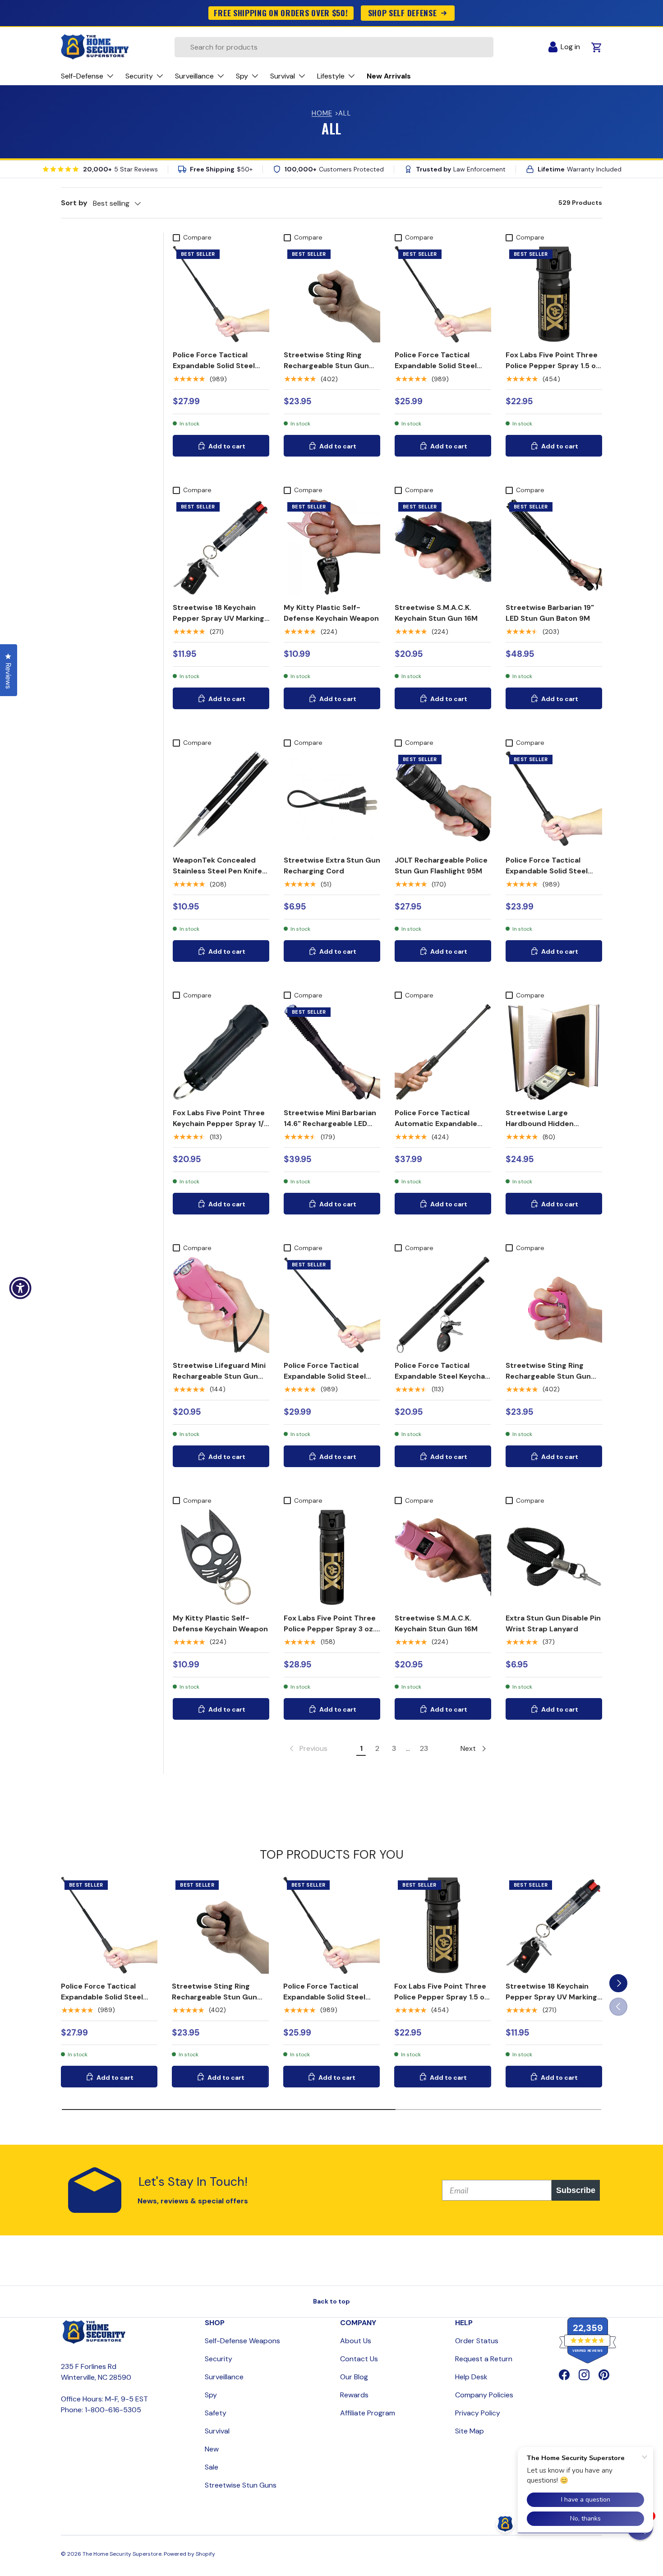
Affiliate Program (368, 2413)
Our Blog (354, 2377)
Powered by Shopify (189, 2554)
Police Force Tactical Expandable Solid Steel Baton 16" (547, 871)
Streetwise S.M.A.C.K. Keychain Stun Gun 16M (436, 613)
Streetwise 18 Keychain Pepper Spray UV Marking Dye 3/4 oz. (219, 618)
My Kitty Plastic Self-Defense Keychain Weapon (331, 613)
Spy (211, 2395)
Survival (217, 2431)
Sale (212, 2467)
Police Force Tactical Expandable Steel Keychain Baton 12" (443, 1376)
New (212, 2449)
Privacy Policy (478, 2413)
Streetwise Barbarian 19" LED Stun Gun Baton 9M (550, 613)
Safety (216, 2413)
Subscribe (576, 2190)
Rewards (354, 2395)
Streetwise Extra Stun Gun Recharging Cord (332, 866)
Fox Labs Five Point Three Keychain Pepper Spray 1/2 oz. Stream (221, 1124)
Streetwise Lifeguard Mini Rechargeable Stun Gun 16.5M (219, 1376)
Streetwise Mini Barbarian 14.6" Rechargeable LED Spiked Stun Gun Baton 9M (331, 1124)
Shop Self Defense (403, 13)
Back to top (331, 2301)
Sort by (74, 203)
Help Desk (471, 2377)
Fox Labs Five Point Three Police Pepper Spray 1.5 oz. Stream (554, 366)
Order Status (477, 2341)
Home (322, 113)
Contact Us (359, 2359)
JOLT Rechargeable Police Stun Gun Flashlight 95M (441, 866)
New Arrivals (389, 76)
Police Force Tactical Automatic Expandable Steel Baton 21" (436, 1124)
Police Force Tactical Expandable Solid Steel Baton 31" (325, 1376)
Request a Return (484, 2359)
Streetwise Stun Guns (241, 2485)
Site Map (470, 2431)
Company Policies (484, 2395)
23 (424, 1748)
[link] (308, 1749)
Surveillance (224, 2377)
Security (219, 2359)
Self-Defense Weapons (242, 2341)
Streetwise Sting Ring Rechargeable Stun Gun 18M (326, 366)
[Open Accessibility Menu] (20, 1288)
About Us (356, 2341)
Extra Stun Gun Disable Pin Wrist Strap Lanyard (553, 1623)
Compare (197, 237)
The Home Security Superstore (122, 2554)
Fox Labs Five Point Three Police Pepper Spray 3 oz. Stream (330, 1629)
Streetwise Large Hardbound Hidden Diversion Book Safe (541, 1124)
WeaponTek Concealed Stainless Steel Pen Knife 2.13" (217, 871)
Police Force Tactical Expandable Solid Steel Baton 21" (436, 366)
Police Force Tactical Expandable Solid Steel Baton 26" (214, 366)
